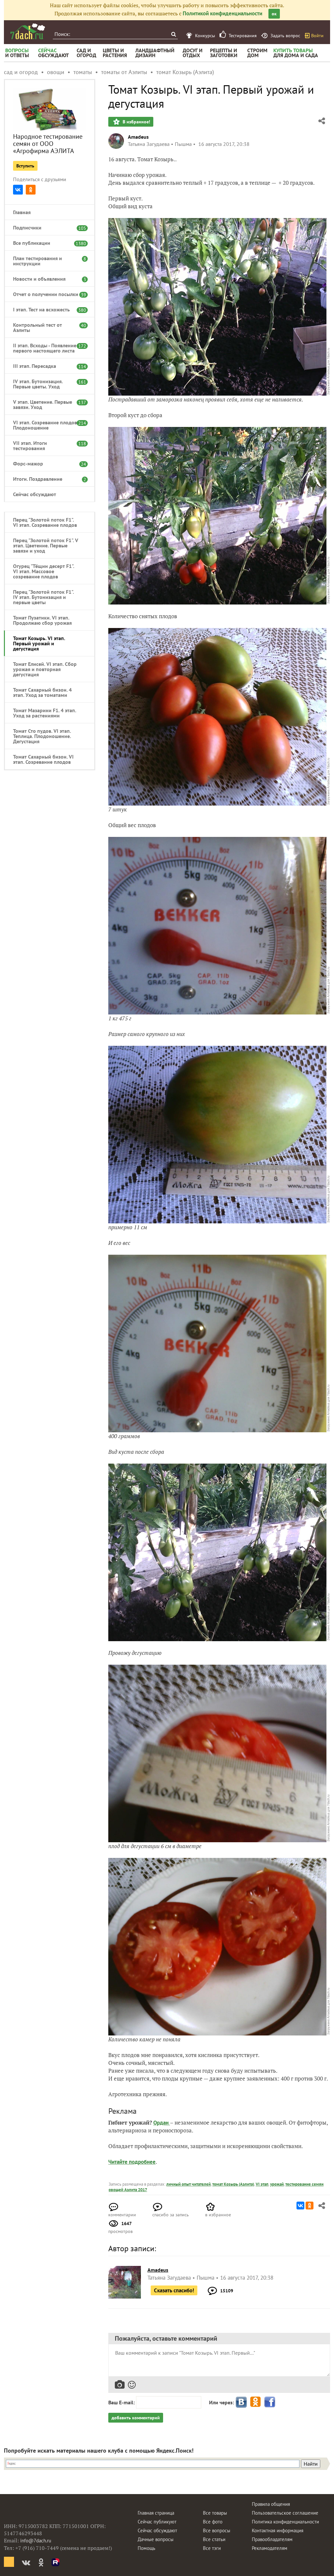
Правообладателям (272, 2539)
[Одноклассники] (31, 190)
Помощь (146, 2548)
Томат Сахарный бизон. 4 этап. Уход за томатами (42, 692)
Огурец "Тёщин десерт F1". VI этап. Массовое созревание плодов (44, 571)
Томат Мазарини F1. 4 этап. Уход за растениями (45, 713)
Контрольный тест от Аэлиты (46, 327)
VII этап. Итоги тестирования (46, 446)
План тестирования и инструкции (46, 261)
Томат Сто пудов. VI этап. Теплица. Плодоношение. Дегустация (42, 736)
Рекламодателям (270, 2548)
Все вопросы (217, 2530)
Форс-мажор (46, 463)
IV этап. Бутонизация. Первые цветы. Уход (46, 384)
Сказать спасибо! (174, 2290)
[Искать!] (173, 34)
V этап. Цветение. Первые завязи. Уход (46, 404)
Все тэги (212, 2548)
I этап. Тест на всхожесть (46, 309)
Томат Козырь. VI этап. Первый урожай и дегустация (39, 643)
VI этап (262, 2184)
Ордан (162, 2123)
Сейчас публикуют (157, 2522)
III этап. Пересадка (46, 366)
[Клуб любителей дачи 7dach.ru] (28, 31)
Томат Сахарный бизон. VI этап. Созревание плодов (43, 759)
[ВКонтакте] (18, 190)
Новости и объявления (46, 279)
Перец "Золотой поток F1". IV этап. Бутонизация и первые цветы (43, 597)
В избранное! (136, 122)
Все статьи (214, 2539)
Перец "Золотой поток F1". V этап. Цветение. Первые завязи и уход (46, 545)
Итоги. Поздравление (46, 479)
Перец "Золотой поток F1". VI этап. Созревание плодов (45, 522)
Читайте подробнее (132, 2162)
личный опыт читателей (189, 2184)
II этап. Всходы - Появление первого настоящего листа (46, 348)
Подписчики (46, 228)
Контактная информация (278, 2530)
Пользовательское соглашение (285, 2513)
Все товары (215, 2513)
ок (274, 14)
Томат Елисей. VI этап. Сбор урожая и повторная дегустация (45, 669)
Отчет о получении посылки (46, 294)
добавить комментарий (136, 2418)
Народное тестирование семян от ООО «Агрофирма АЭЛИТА (48, 144)
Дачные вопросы (156, 2539)
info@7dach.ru (36, 2541)
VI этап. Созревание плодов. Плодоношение (46, 425)
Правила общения (271, 2504)
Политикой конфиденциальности (222, 13)
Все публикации (46, 243)
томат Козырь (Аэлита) (233, 2184)
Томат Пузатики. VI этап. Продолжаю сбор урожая (42, 620)
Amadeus (138, 137)
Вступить (25, 166)
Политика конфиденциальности (285, 2522)
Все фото (213, 2522)
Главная (22, 212)
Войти (317, 36)
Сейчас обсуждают (35, 494)
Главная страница (156, 2513)
